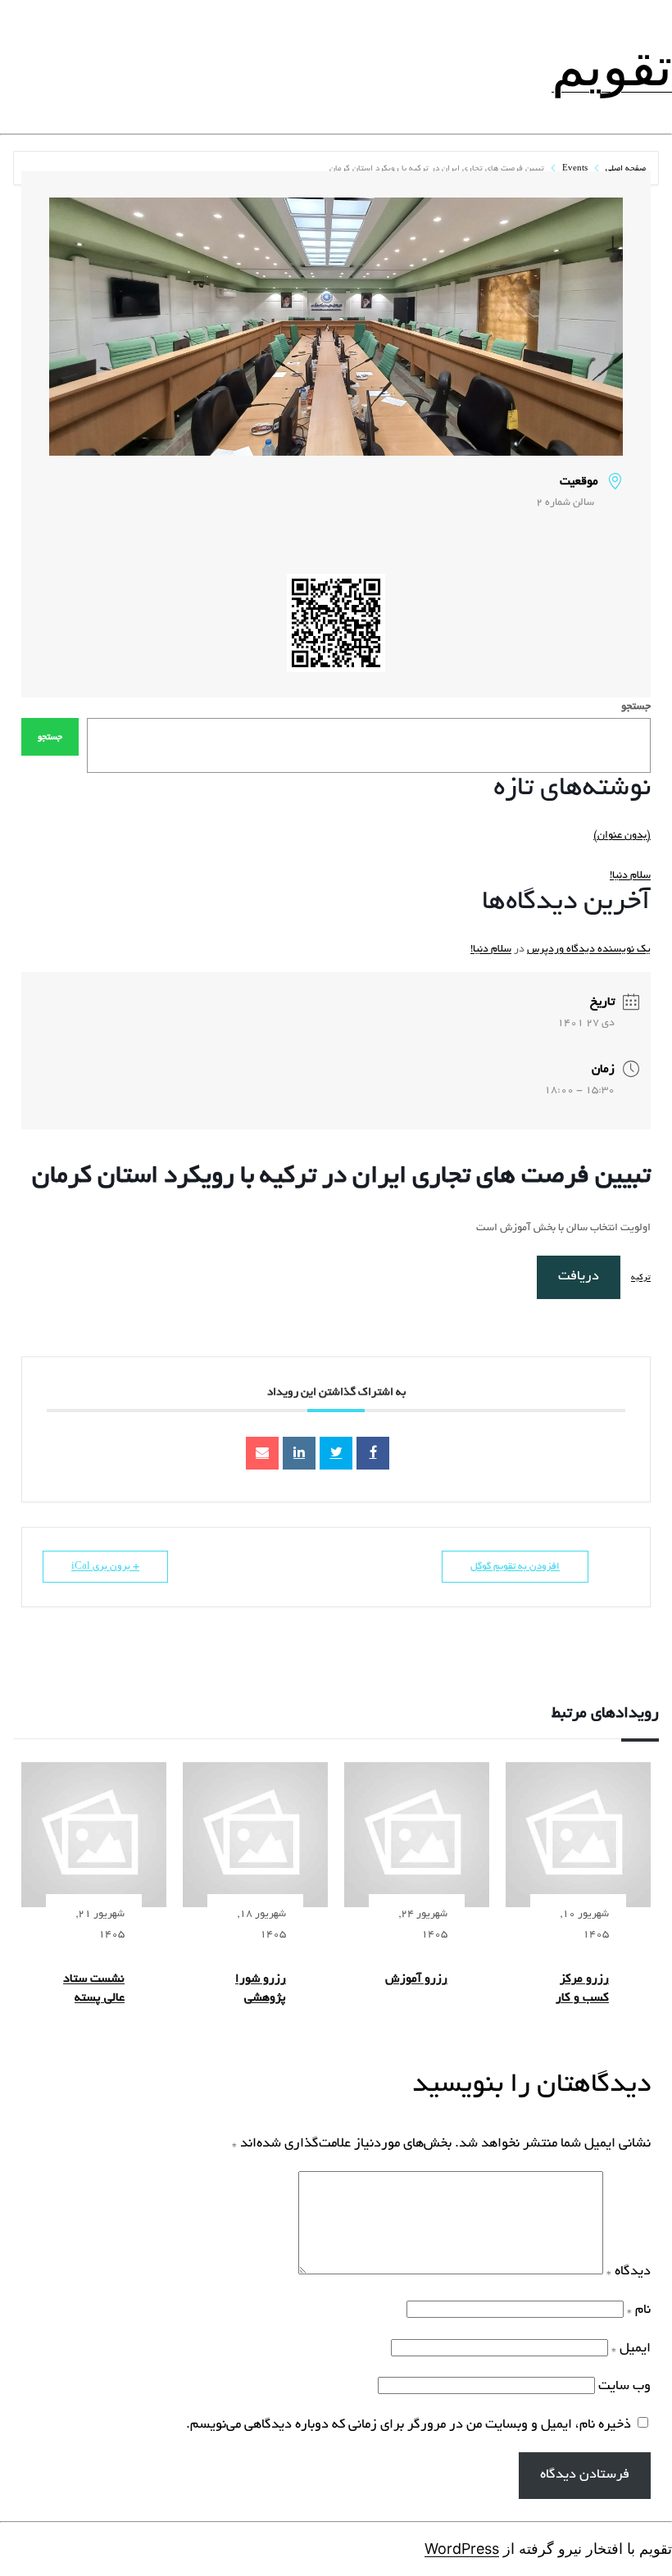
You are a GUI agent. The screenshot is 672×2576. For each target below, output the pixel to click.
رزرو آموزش (416, 1979)
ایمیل (631, 2349)
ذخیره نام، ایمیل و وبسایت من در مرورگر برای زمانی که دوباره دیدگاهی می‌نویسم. (409, 2425)
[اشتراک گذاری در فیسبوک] (373, 1453)
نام (639, 2310)
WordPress (462, 2549)
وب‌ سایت (624, 2387)
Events (575, 169)
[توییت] (336, 1453)
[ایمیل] (262, 1453)
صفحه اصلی (624, 169)
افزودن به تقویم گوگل (515, 1567)
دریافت (579, 1277)
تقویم (612, 66)
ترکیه (641, 1278)
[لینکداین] (299, 1453)
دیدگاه (629, 2272)
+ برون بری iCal (105, 1567)
